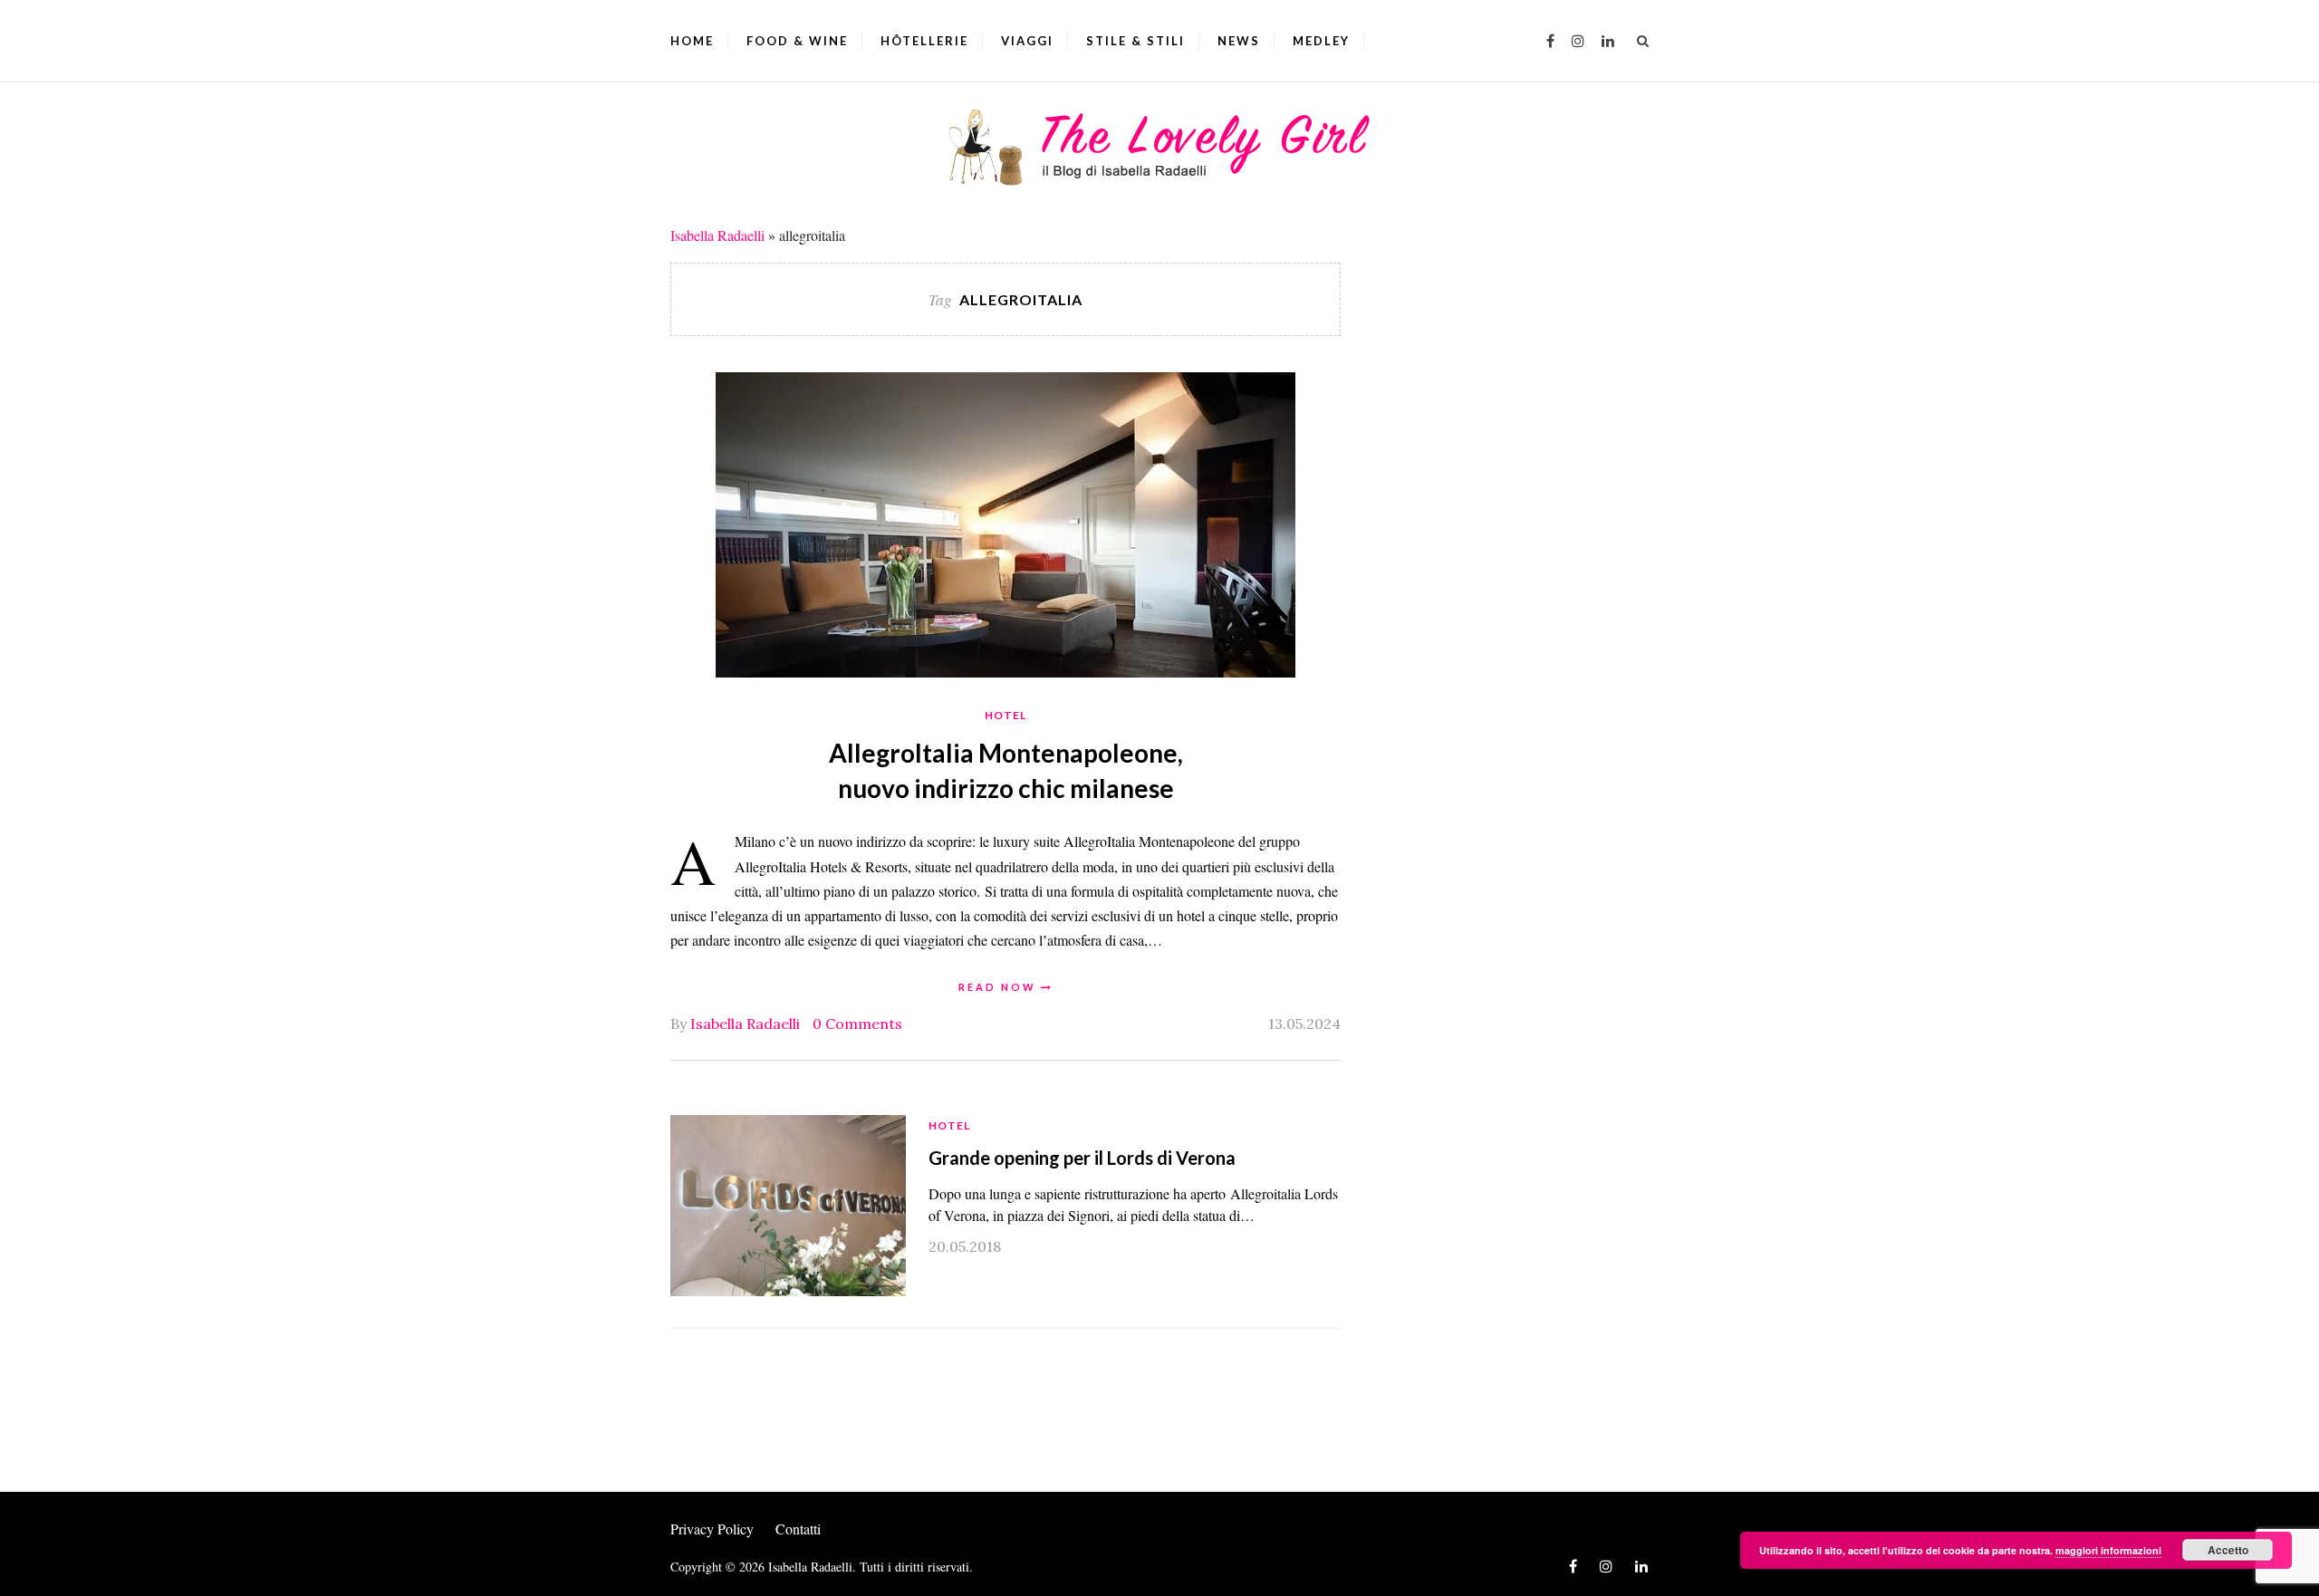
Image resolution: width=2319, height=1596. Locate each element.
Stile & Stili (1135, 41)
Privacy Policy (712, 1529)
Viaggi (1027, 41)
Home (692, 41)
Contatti (798, 1529)
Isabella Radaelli (717, 235)
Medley (1321, 41)
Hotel (1006, 715)
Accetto (2228, 1550)
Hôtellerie (924, 41)
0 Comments (857, 1024)
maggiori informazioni (2108, 1550)
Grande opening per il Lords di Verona (1082, 1158)
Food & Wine (797, 41)
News (1239, 41)
